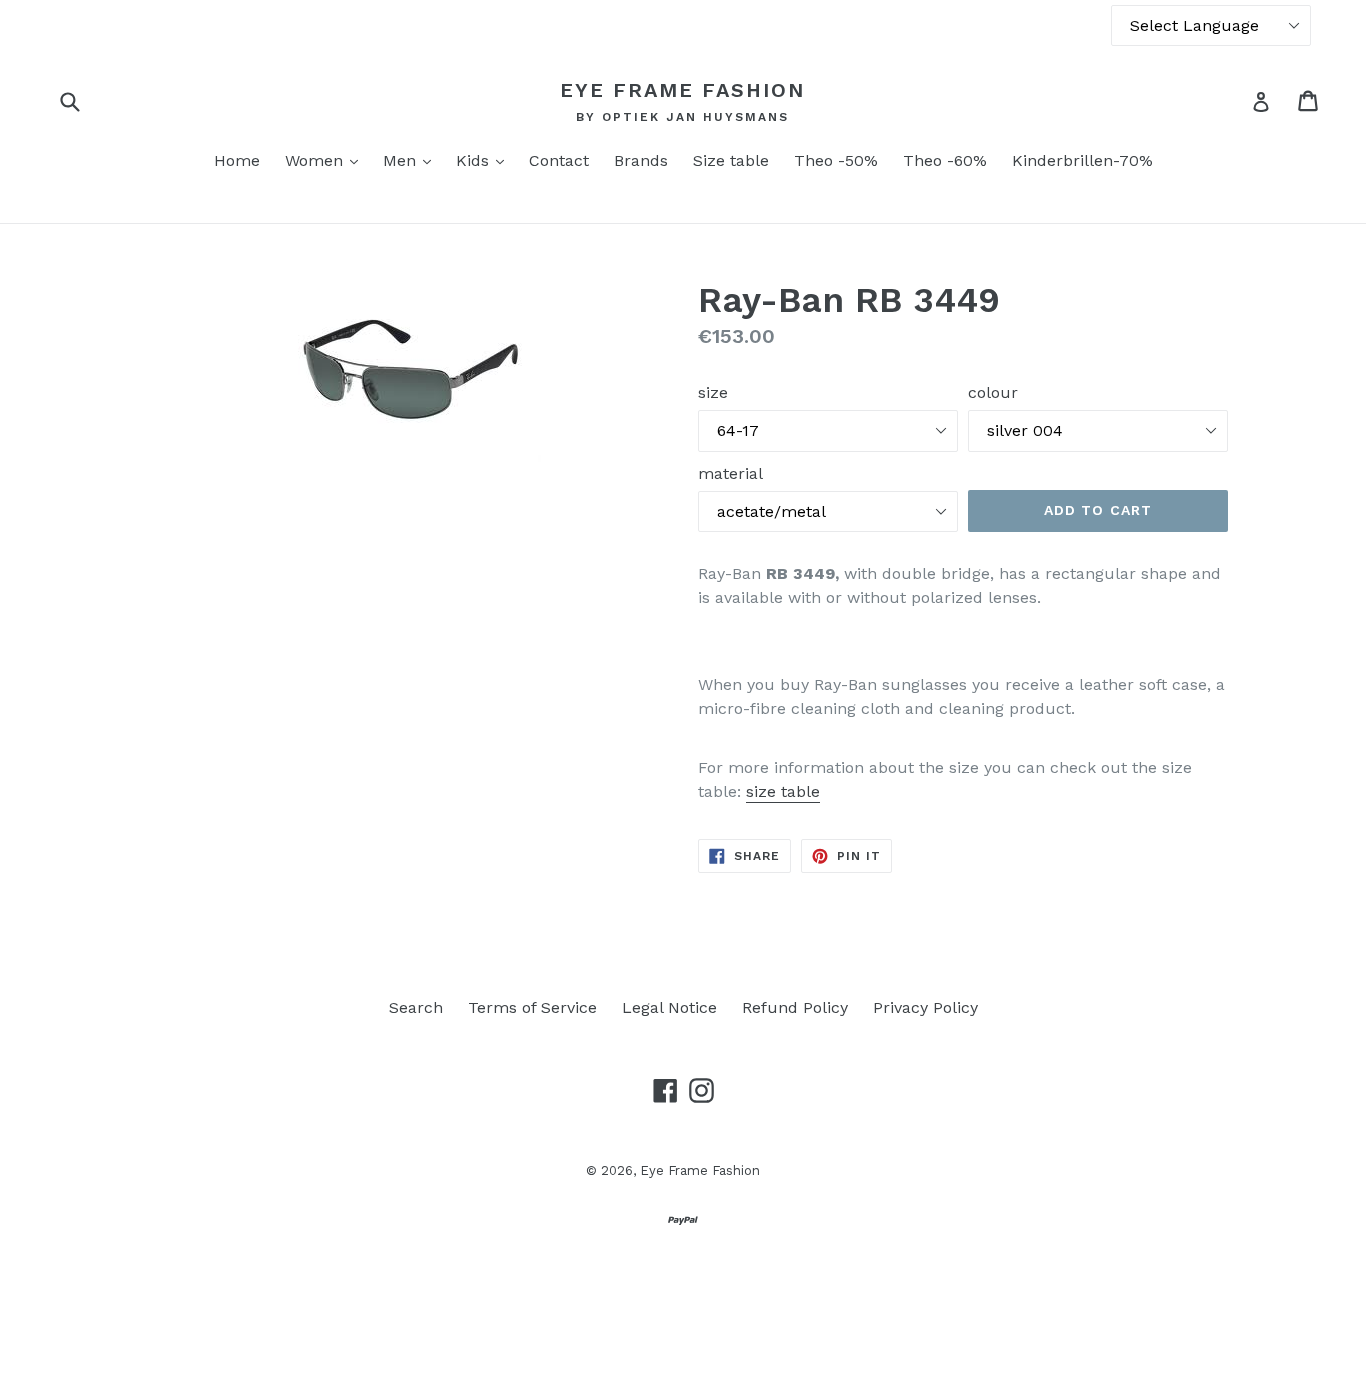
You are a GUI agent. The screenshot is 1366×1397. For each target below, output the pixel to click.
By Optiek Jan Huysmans (682, 117)
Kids (485, 160)
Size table (731, 160)
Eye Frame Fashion (682, 90)
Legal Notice (669, 1007)
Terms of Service (532, 1007)
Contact (559, 160)
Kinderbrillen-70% (1082, 160)
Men (412, 160)
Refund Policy (795, 1007)
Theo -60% (945, 160)
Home (237, 160)
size (713, 392)
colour (993, 392)
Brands (641, 160)
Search (416, 1007)
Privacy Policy (925, 1007)
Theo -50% (836, 160)
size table (783, 791)
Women (326, 160)
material (730, 473)
